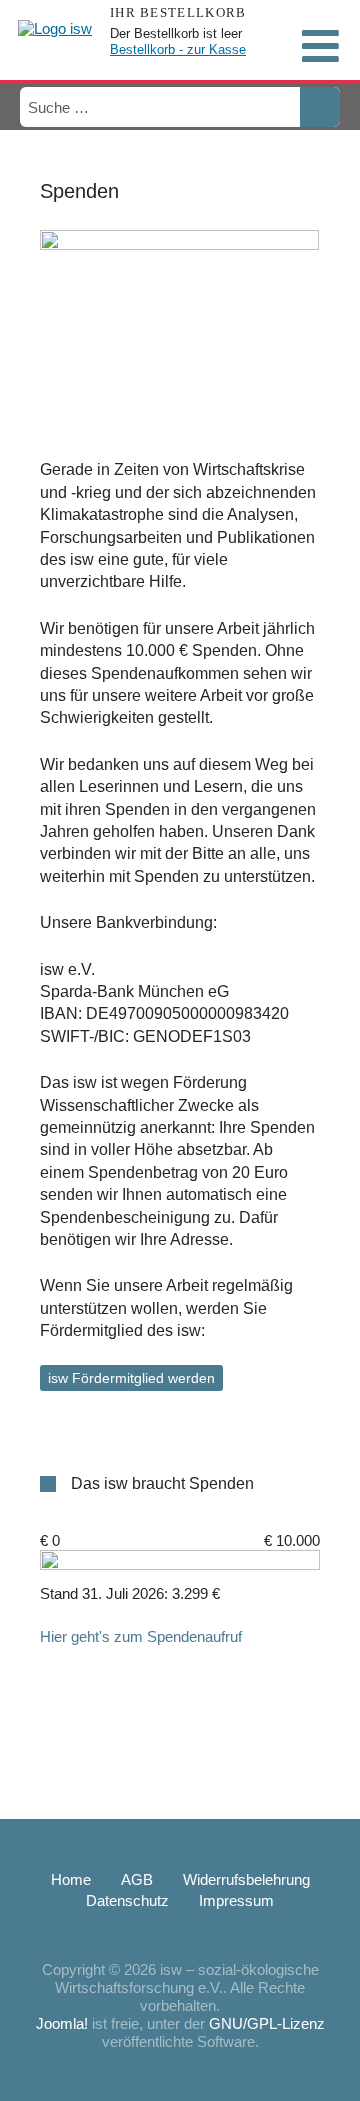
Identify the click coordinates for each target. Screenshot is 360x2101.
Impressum (236, 1900)
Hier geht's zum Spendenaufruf (141, 1636)
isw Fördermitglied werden (131, 1378)
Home (71, 1879)
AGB (137, 1879)
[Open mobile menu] (320, 46)
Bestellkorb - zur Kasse (178, 49)
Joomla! (62, 2023)
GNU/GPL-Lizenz (267, 2023)
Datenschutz (127, 1900)
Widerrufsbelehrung (246, 1879)
